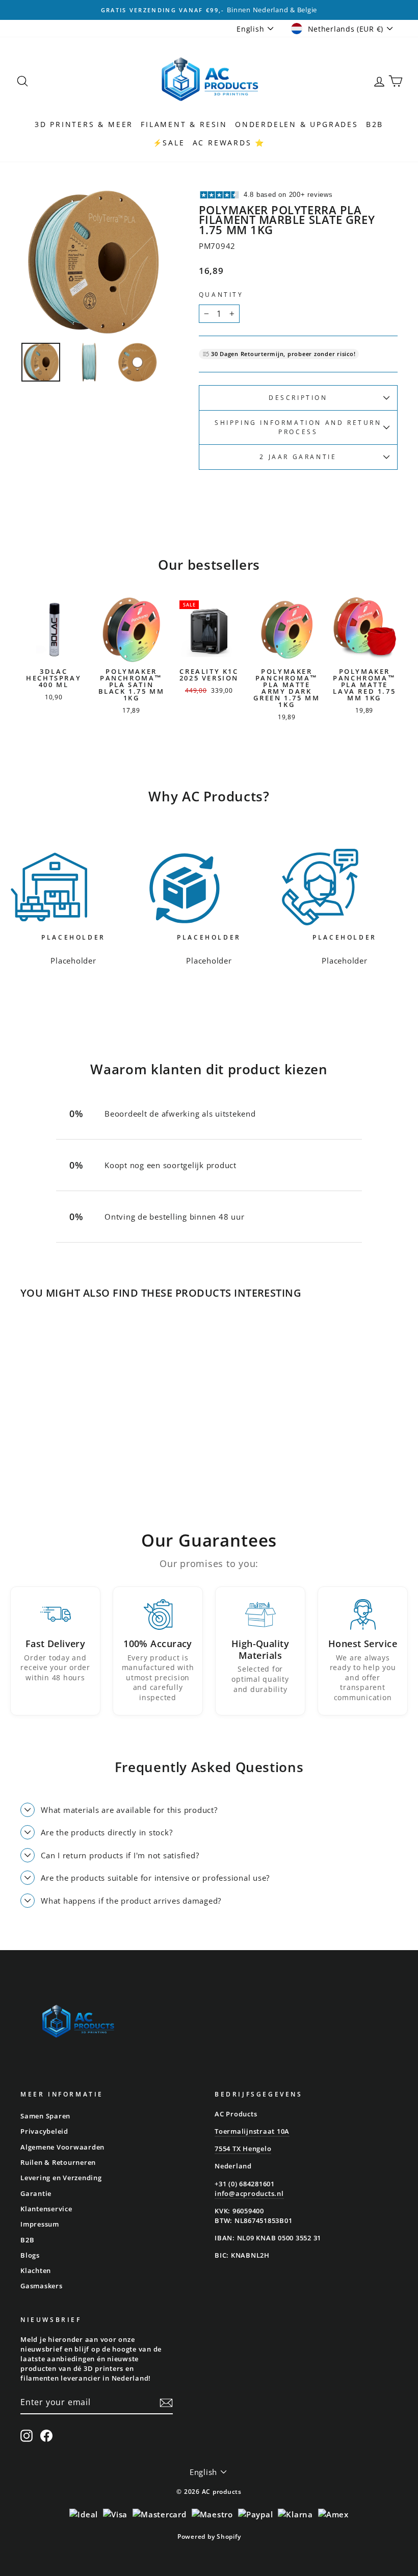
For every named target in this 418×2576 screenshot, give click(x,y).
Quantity (221, 295)
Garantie (36, 2193)
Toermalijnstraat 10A (252, 2131)
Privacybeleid (44, 2131)
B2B (375, 124)
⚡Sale (169, 143)
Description (298, 398)
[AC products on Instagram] (27, 2436)
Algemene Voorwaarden (62, 2147)
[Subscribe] (166, 2403)
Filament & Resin (184, 124)
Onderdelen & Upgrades (297, 124)
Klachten (36, 2270)
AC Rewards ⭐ (229, 143)
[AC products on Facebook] (46, 2436)
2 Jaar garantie (298, 457)
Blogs (30, 2255)
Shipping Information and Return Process (298, 427)
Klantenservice (46, 2209)
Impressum (40, 2224)
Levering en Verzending (61, 2178)
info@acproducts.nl (249, 2193)
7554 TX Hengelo (243, 2149)
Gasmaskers (42, 2286)
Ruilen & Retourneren (58, 2162)
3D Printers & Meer (84, 124)
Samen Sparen (45, 2116)
